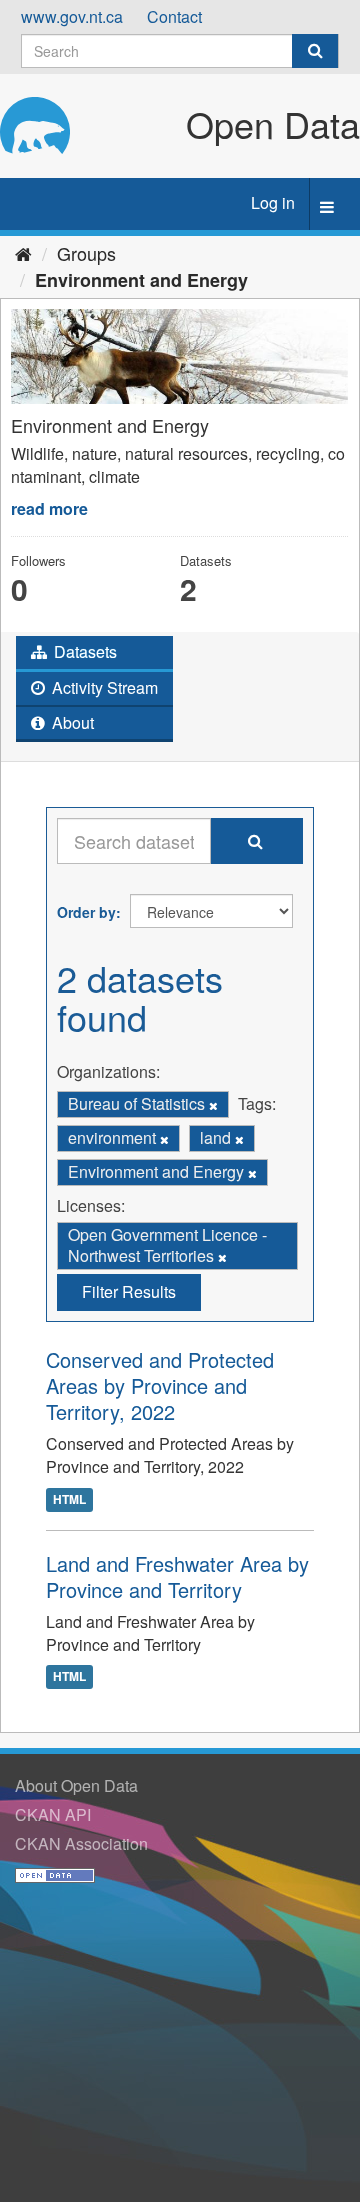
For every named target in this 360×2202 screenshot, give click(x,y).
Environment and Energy (141, 280)
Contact (174, 16)
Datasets (83, 651)
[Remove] (213, 1105)
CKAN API (53, 1814)
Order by (86, 912)
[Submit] (315, 51)
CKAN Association (81, 1843)
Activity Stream (103, 687)
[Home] (23, 253)
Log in (273, 202)
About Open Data (76, 1785)
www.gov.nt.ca (72, 16)
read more (49, 508)
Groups (86, 253)
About (71, 722)
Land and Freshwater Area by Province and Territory (177, 1576)
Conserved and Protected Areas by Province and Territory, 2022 (160, 1385)
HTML (69, 1499)
